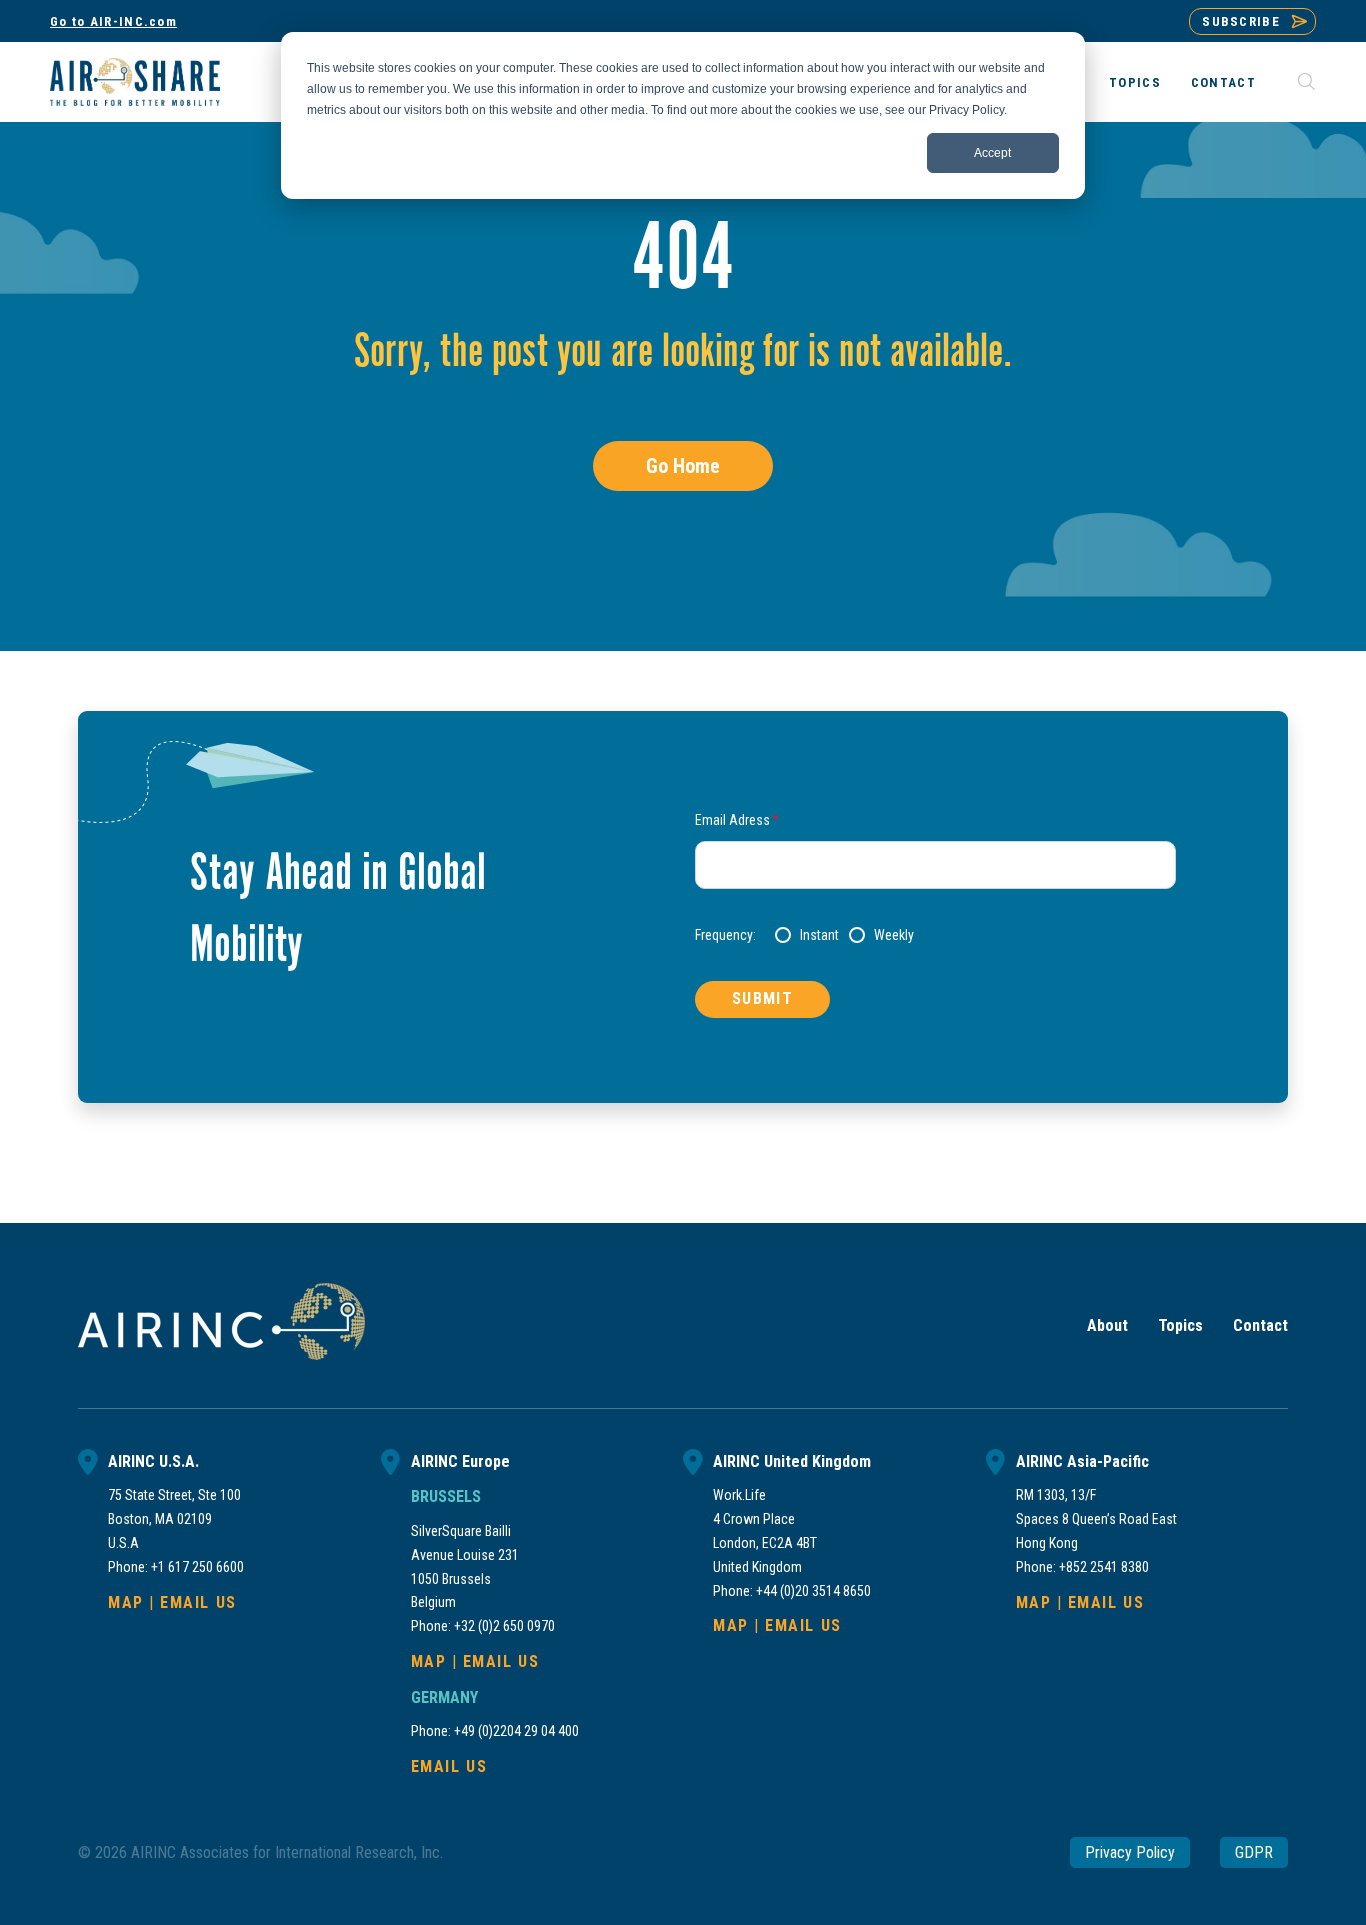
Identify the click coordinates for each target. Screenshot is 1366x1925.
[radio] (807, 935)
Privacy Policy (1130, 1852)
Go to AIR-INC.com (113, 21)
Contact (1223, 82)
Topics (1135, 82)
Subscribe (1241, 21)
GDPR (1254, 1852)
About (1107, 1325)
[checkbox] (975, 935)
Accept (992, 153)
